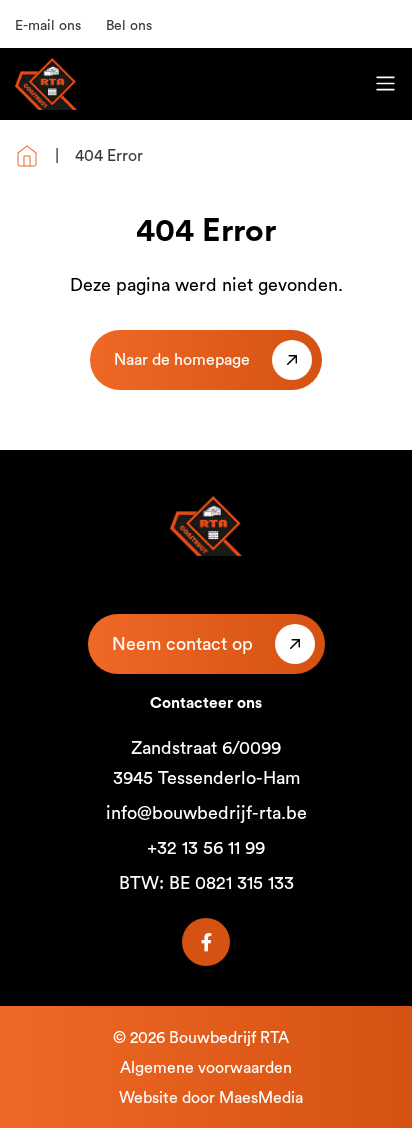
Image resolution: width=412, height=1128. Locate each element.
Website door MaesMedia (211, 1098)
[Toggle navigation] (385, 83)
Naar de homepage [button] (182, 360)
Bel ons (129, 26)
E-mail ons (48, 26)
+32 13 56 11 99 (206, 848)
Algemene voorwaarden (206, 1068)
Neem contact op (182, 644)
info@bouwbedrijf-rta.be (206, 813)
